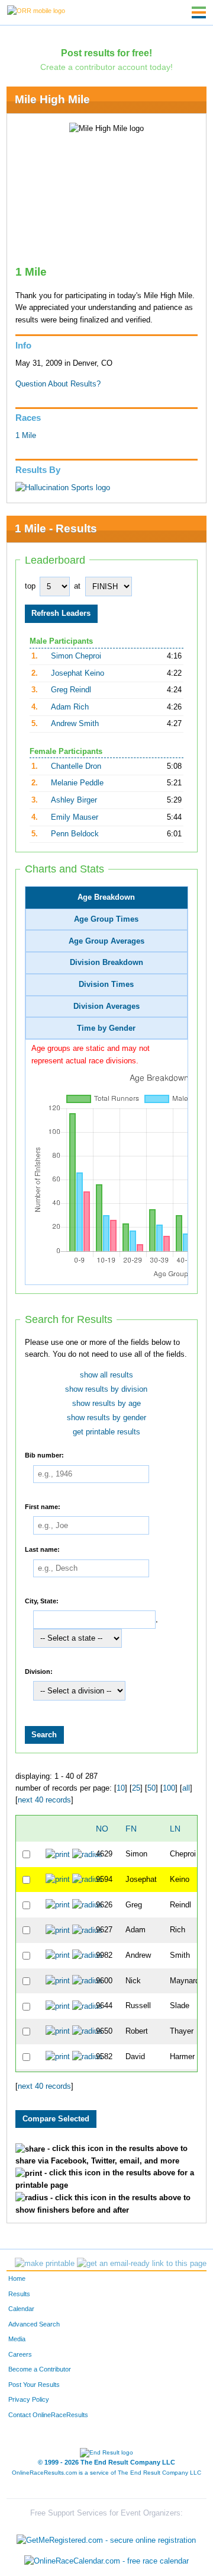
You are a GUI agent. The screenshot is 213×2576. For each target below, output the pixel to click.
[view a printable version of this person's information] (58, 1854)
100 (169, 1788)
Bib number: (44, 1455)
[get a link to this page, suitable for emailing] (142, 2264)
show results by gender (106, 1418)
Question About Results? (58, 384)
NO (102, 1829)
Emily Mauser (75, 817)
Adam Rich (70, 707)
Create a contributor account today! (106, 67)
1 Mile (26, 436)
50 (151, 1788)
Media (17, 2339)
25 (136, 1788)
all (186, 1788)
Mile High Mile (52, 99)
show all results (106, 1375)
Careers (20, 2354)
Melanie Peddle (77, 783)
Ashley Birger (74, 800)
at (77, 586)
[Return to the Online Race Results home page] (36, 10)
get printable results (106, 1432)
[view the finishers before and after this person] (87, 1854)
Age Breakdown (106, 897)
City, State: (42, 1600)
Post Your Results (34, 2385)
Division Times (106, 985)
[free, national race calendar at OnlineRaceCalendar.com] (106, 2561)
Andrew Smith (75, 724)
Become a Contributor (40, 2369)
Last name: (42, 1549)
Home (17, 2278)
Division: (39, 1671)
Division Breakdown (106, 963)
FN (131, 1829)
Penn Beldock (75, 834)
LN (175, 1829)
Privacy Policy (29, 2399)
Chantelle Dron (76, 766)
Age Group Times (106, 919)
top (30, 586)
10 (121, 1788)
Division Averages (106, 1006)
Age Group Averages (106, 941)
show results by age (106, 1404)
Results (19, 2294)
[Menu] (199, 12)
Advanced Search (34, 2324)
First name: (43, 1506)
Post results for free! (106, 53)
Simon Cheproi (76, 656)
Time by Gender (106, 1028)
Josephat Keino (78, 673)
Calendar (21, 2309)
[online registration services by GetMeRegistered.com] (106, 2537)
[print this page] (45, 2264)
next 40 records (44, 1800)
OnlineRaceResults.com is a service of (106, 2473)
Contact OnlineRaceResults (48, 2415)
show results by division (106, 1389)
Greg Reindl (71, 690)
